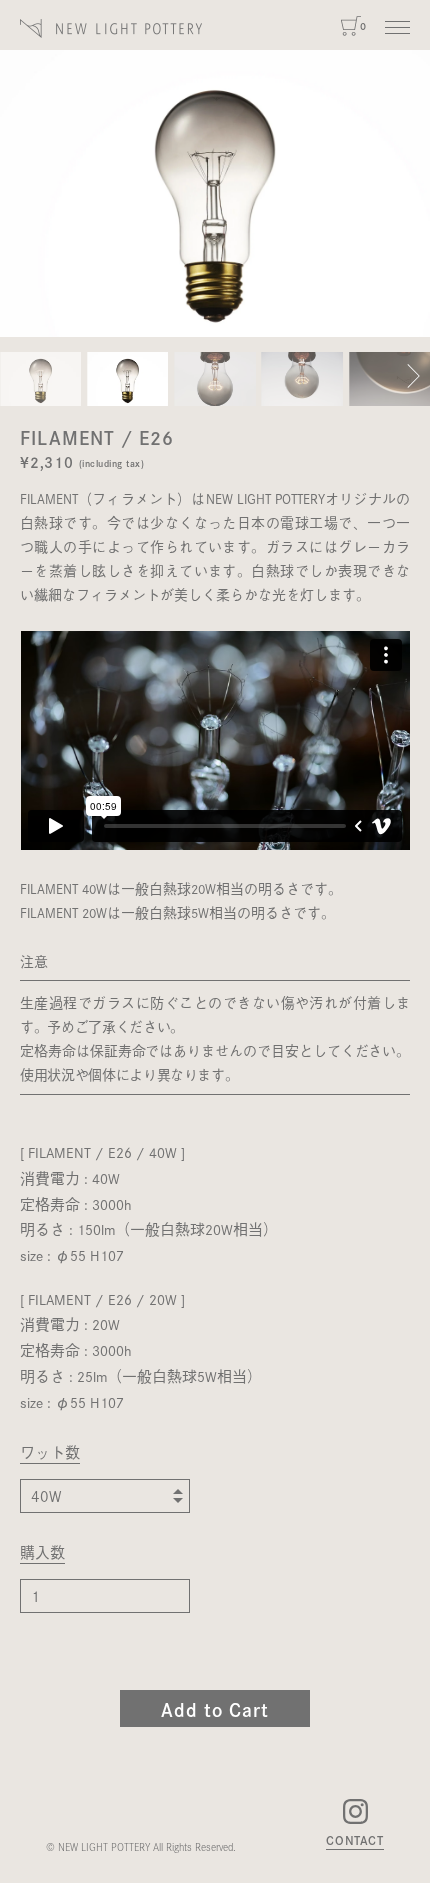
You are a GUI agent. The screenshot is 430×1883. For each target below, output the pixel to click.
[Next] (413, 379)
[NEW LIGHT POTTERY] (111, 28)
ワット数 (50, 1454)
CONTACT (355, 1841)
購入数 (42, 1554)
